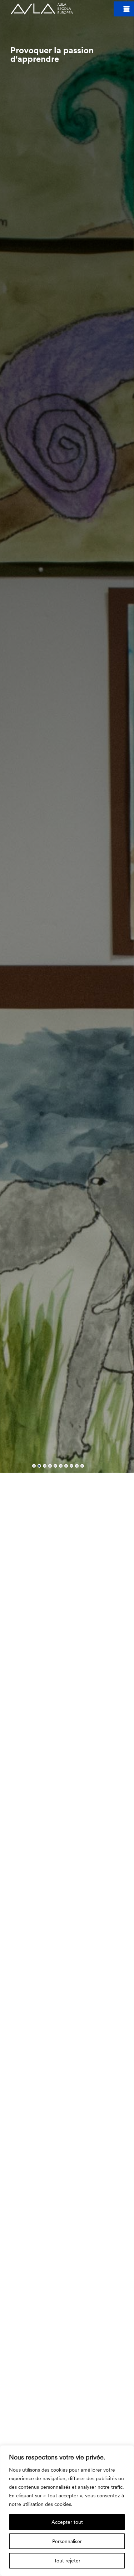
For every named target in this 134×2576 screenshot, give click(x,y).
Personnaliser (67, 2541)
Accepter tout (67, 2522)
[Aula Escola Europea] (42, 9)
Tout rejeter (67, 2560)
